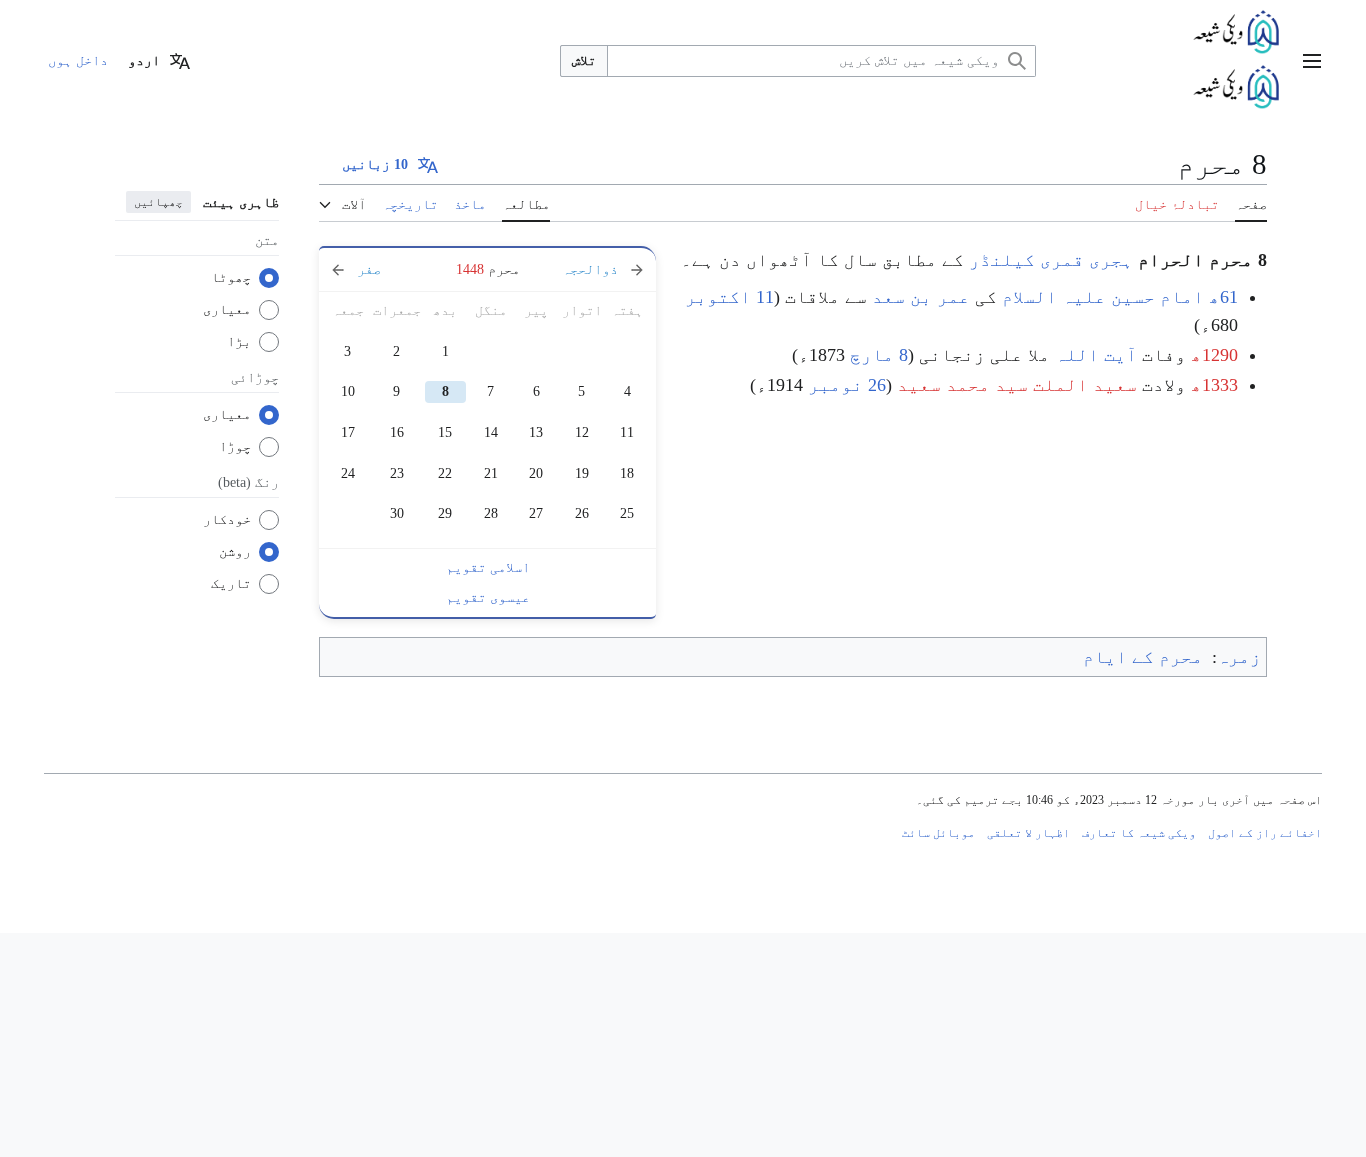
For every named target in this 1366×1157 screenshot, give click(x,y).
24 (348, 473)
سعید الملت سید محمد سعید (1017, 385)
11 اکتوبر (729, 297)
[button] (1312, 61)
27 (536, 513)
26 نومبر (847, 385)
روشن (235, 551)
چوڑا (235, 446)
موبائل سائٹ (938, 833)
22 (445, 473)
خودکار (227, 519)
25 (627, 513)
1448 (470, 269)
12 (582, 432)
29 (445, 513)
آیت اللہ (1096, 355)
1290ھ (1214, 355)
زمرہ (1239, 657)
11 (627, 432)
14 (491, 432)
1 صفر (378, 269)
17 (348, 432)
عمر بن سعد (921, 297)
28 (491, 513)
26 (582, 513)
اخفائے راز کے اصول (1265, 833)
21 (491, 473)
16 (397, 432)
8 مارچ (879, 355)
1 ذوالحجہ (597, 269)
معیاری (227, 309)
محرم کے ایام (1143, 657)
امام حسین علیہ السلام (1103, 297)
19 (582, 473)
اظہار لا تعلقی (1028, 833)
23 (397, 473)
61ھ (1223, 297)
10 (348, 391)
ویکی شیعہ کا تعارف (1139, 833)
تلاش (584, 60)
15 (445, 432)
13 (536, 432)
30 (397, 513)
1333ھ (1214, 385)
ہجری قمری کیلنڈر (1051, 260)
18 (627, 473)
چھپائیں (158, 202)
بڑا (239, 341)
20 (536, 473)
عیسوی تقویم (488, 597)
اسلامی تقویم (488, 567)
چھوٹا (231, 277)
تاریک (231, 583)
